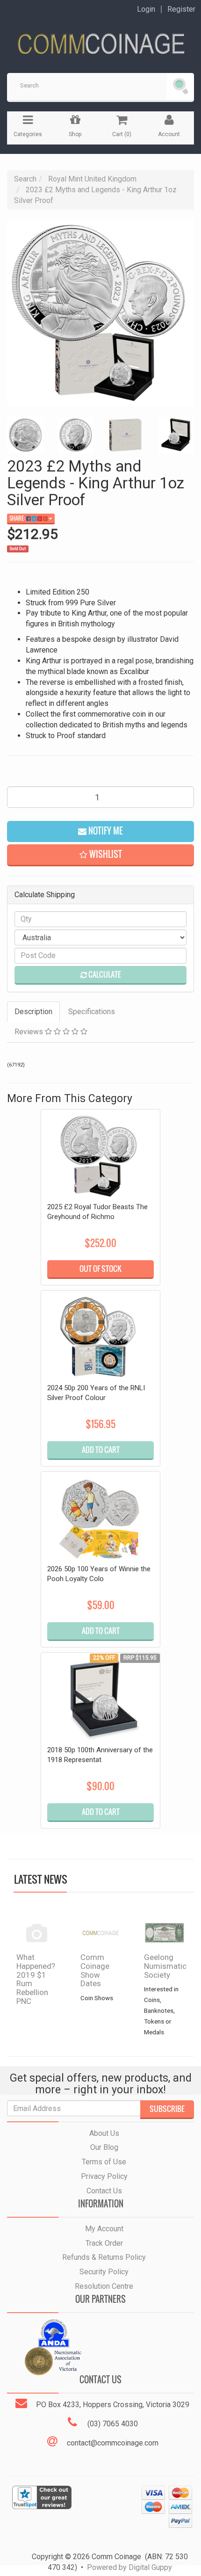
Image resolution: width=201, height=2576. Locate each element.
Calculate (104, 974)
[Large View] (25, 435)
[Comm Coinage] (100, 40)
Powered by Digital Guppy (129, 2567)
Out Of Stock (100, 1269)
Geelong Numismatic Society (165, 1966)
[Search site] (180, 87)
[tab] (34, 1012)
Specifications (92, 1012)
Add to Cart (101, 1450)
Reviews (30, 1032)
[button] (100, 855)
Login (146, 9)
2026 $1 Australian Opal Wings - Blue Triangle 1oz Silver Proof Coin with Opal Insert (79, 2519)
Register (181, 9)
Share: (18, 518)
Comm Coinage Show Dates (95, 1970)
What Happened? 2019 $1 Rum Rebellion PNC (36, 1979)
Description (33, 1012)
